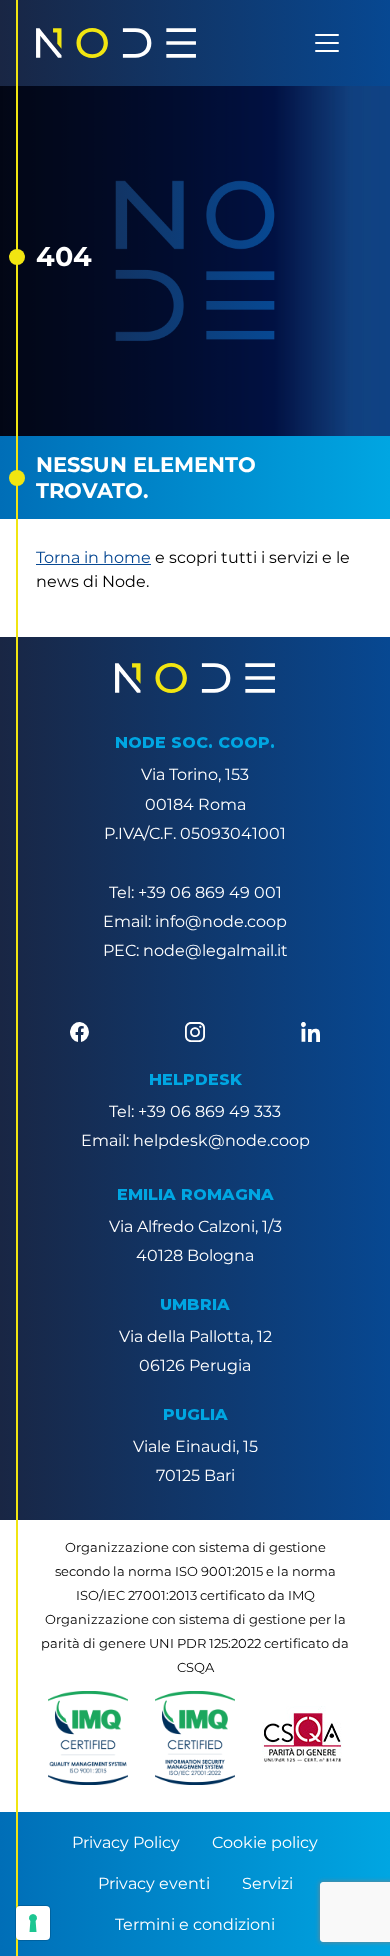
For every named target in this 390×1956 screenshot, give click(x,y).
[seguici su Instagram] (194, 1030)
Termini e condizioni (195, 1924)
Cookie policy (265, 1842)
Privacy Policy (126, 1842)
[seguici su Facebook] (79, 1030)
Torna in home (93, 557)
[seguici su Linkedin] (310, 1030)
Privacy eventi (154, 1883)
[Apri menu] (327, 43)
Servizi (267, 1883)
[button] (88, 1738)
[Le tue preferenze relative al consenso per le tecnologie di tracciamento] (33, 1923)
